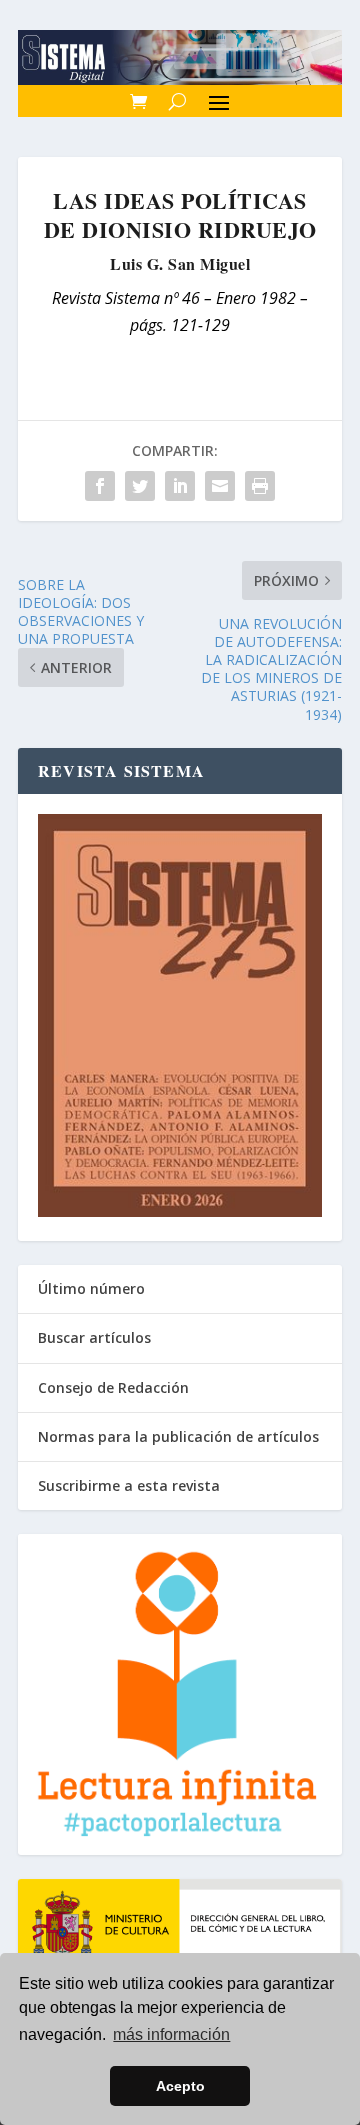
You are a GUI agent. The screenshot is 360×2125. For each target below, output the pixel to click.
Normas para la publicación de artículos (178, 1436)
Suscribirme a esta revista (129, 1485)
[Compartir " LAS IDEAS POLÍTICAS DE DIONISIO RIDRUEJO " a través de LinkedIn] (180, 486)
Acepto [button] (180, 2086)
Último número (91, 1288)
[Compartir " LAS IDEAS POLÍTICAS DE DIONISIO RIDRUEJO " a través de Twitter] (140, 486)
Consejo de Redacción (113, 1387)
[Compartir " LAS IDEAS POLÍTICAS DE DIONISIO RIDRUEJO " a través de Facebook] (100, 486)
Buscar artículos (94, 1337)
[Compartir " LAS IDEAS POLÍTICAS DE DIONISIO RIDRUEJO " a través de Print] (260, 486)
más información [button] (171, 2034)
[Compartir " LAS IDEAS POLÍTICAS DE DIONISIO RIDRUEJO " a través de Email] (220, 486)
